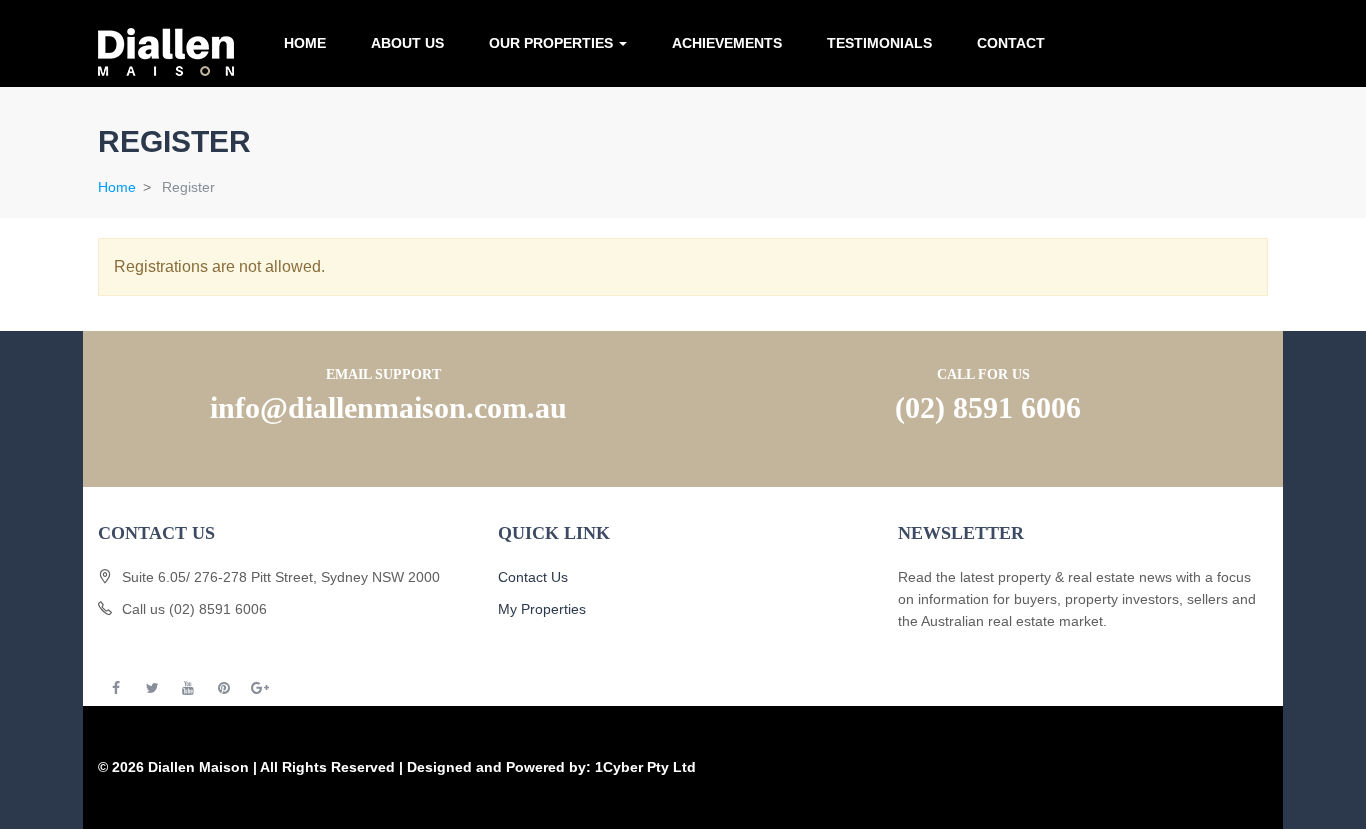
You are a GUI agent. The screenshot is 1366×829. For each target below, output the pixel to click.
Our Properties (553, 43)
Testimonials (879, 43)
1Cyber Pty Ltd (645, 767)
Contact (1011, 43)
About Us (407, 43)
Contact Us (533, 577)
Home (305, 43)
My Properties (542, 609)
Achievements (727, 43)
